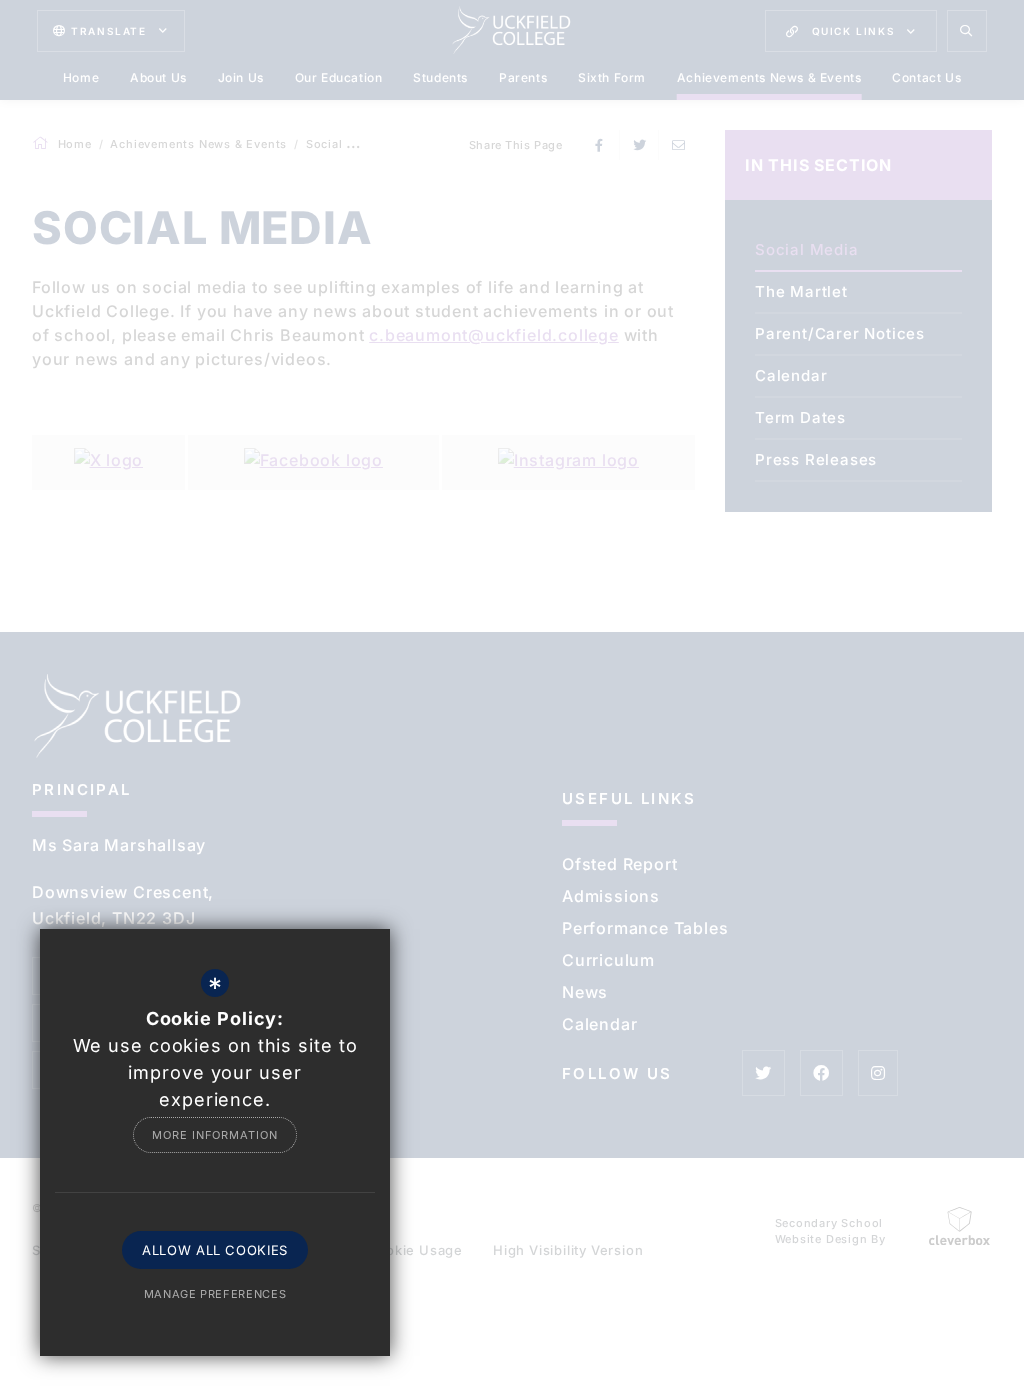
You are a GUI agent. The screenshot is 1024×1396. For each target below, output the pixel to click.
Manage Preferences (215, 1294)
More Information (214, 1135)
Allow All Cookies (215, 1250)
